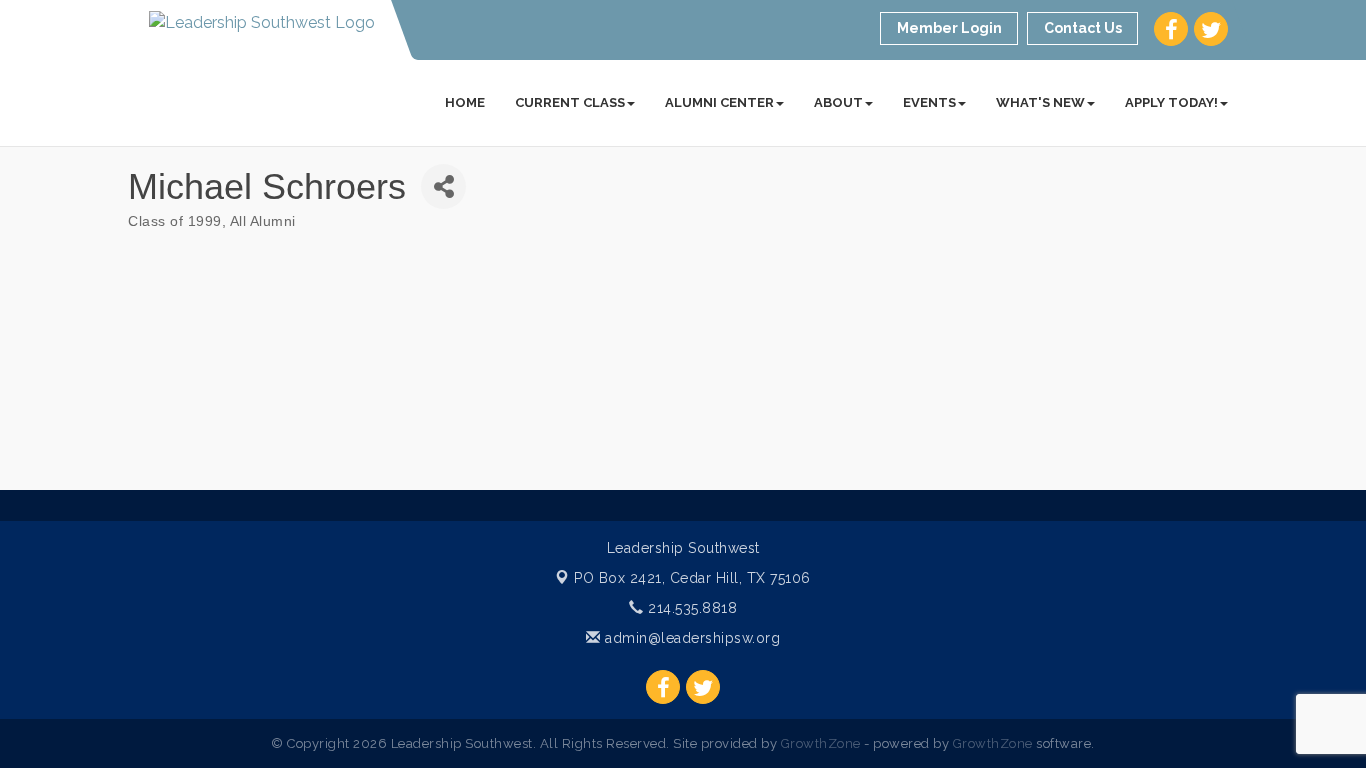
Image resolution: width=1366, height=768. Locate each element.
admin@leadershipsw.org (690, 638)
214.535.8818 (690, 608)
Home (465, 102)
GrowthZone (821, 743)
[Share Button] (443, 186)
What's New (1040, 102)
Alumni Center (719, 102)
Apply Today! (1171, 102)
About (838, 102)
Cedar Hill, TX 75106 (692, 578)
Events (929, 102)
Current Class (570, 102)
